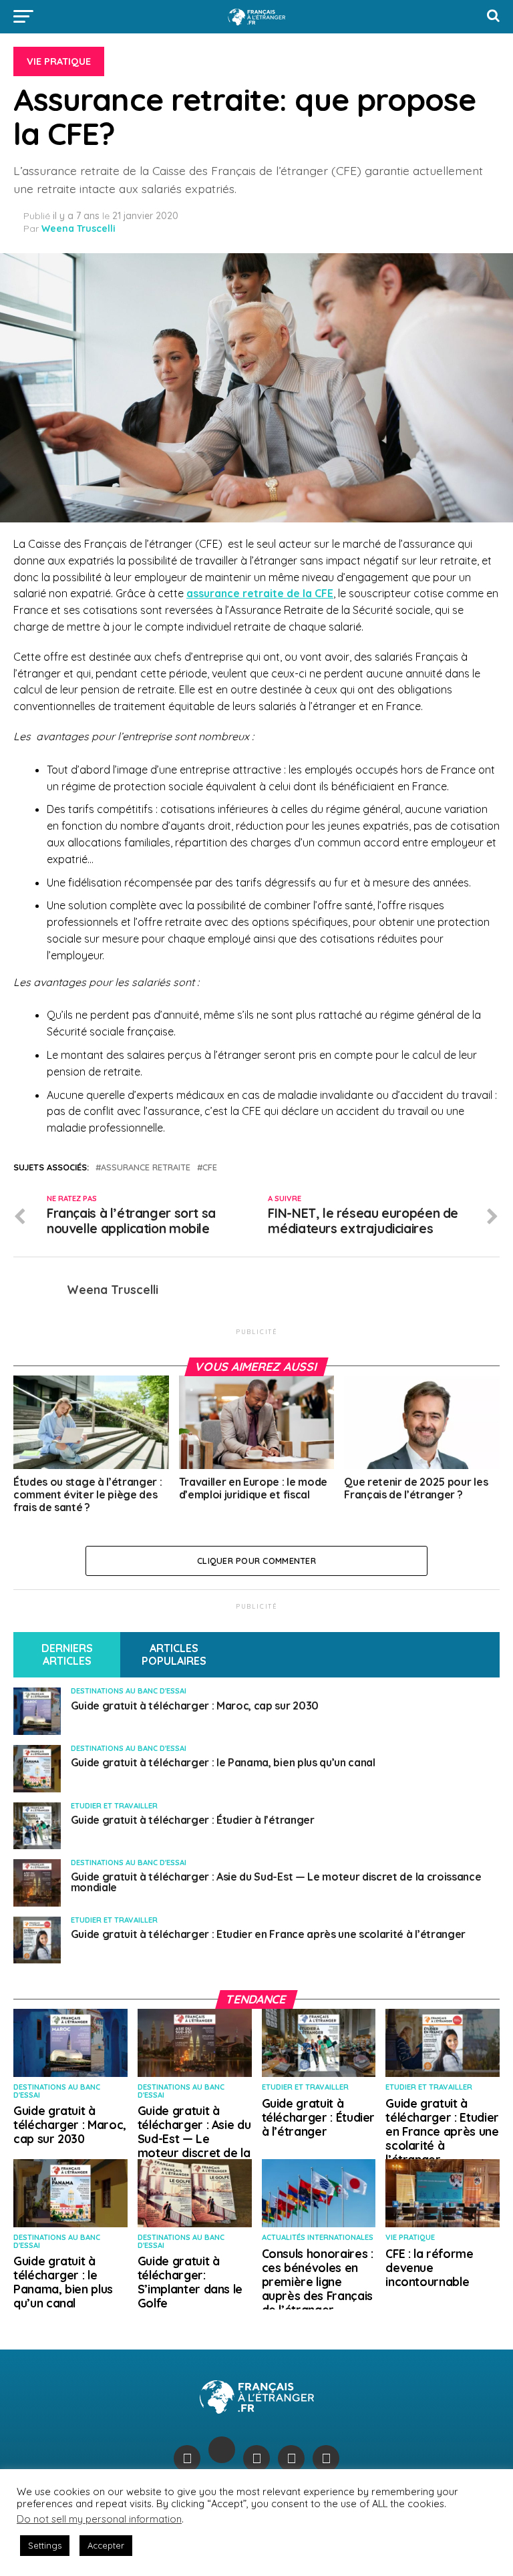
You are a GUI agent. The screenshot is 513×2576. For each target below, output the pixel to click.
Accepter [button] (106, 2545)
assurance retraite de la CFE (260, 593)
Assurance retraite (146, 1167)
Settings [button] (45, 2545)
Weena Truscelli (78, 228)
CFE (210, 1167)
